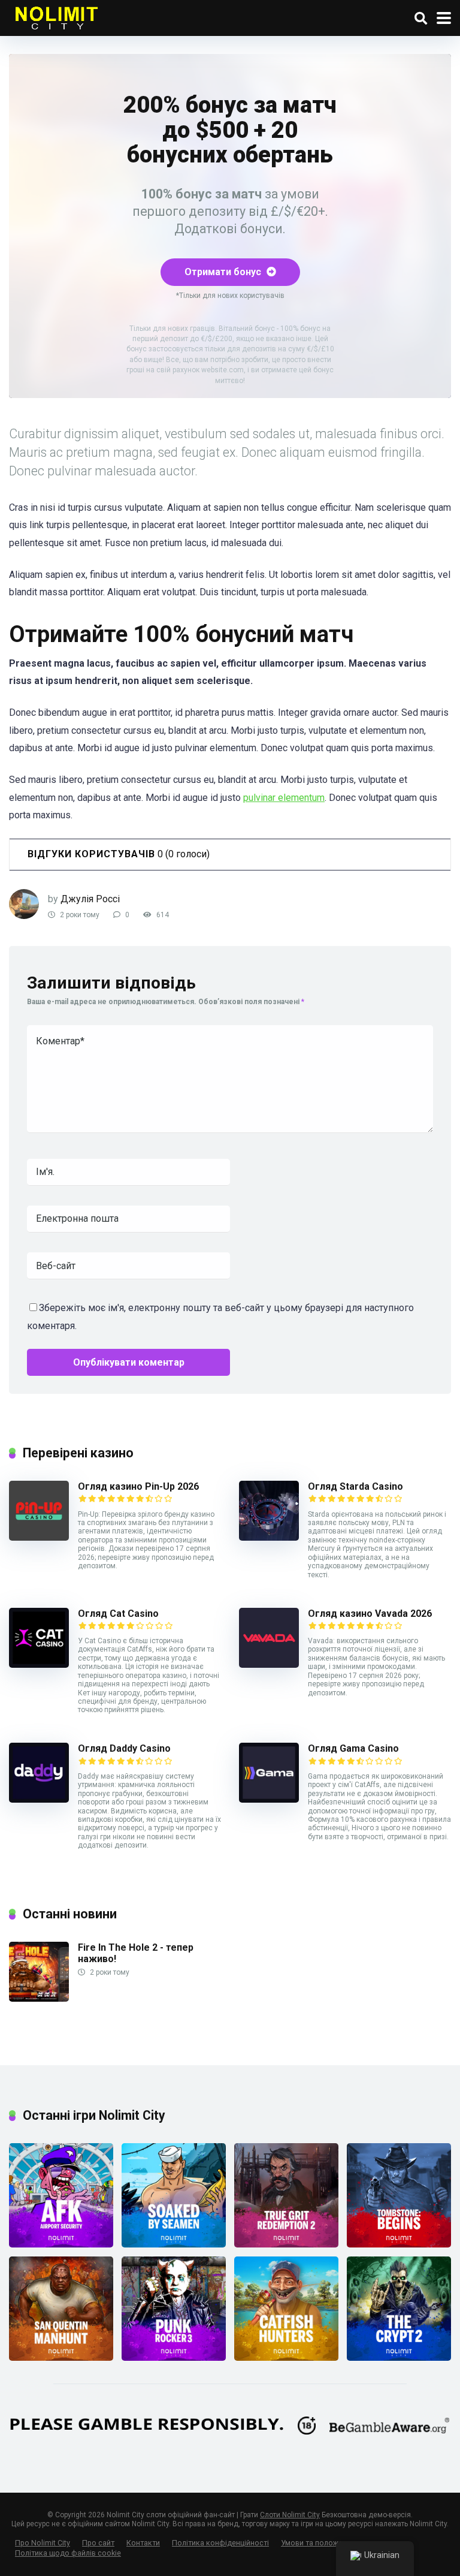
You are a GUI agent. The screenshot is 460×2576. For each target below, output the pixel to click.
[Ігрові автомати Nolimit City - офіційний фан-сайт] (56, 16)
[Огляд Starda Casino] (269, 1537)
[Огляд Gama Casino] (269, 1799)
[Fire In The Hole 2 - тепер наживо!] (39, 1998)
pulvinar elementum (284, 798)
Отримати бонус (224, 272)
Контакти (143, 2543)
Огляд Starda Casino (355, 1486)
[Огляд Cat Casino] (39, 1664)
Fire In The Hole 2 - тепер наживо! (136, 1953)
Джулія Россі (90, 899)
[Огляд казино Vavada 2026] (269, 1664)
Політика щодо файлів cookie (68, 2553)
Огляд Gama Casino (353, 1748)
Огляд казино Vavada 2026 (370, 1614)
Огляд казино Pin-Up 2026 (138, 1486)
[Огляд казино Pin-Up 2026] (39, 1537)
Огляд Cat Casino (118, 1614)
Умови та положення (318, 2543)
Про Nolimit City (43, 2543)
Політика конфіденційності (220, 2543)
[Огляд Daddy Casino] (39, 1799)
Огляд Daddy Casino (124, 1748)
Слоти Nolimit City (290, 2515)
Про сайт (98, 2543)
